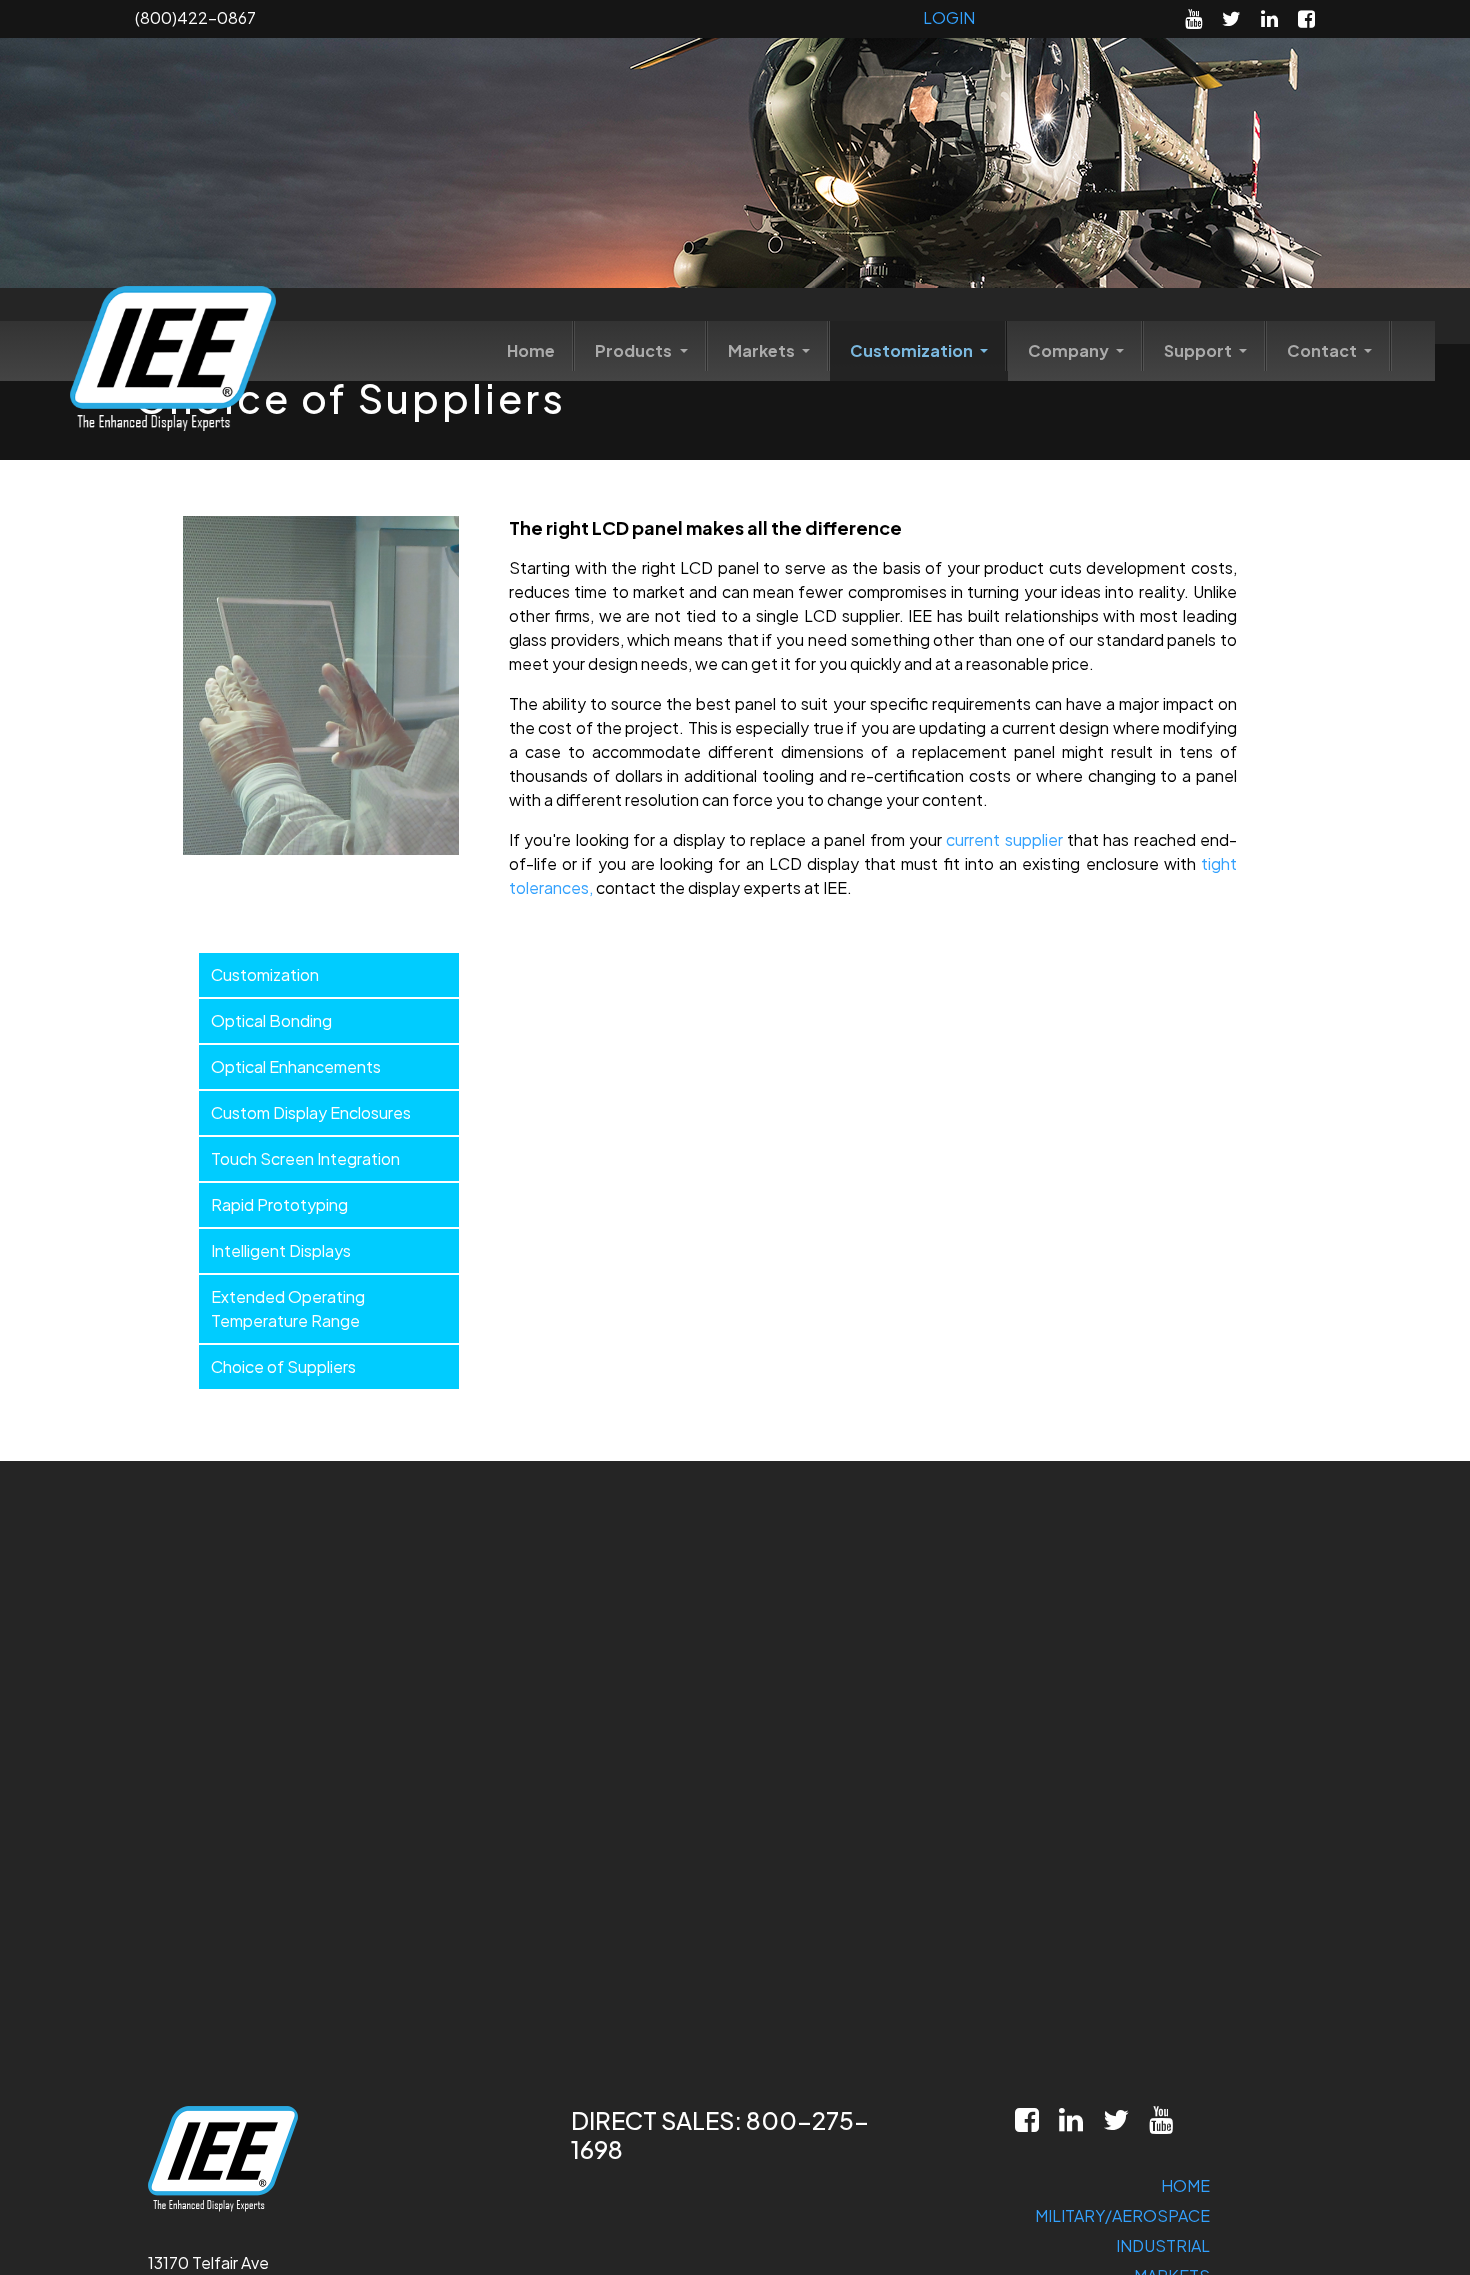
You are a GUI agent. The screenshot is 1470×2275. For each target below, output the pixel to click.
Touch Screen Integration (305, 1158)
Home (531, 350)
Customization (913, 350)
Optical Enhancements (296, 1066)
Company (1070, 350)
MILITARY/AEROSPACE (1122, 2215)
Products (635, 350)
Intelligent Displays (281, 1250)
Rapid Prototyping (279, 1204)
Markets (763, 350)
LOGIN (949, 17)
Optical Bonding (271, 1020)
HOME (1185, 2185)
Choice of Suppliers (283, 1366)
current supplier (1004, 839)
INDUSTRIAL (1163, 2245)
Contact (1323, 350)
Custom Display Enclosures (311, 1112)
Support (1199, 350)
